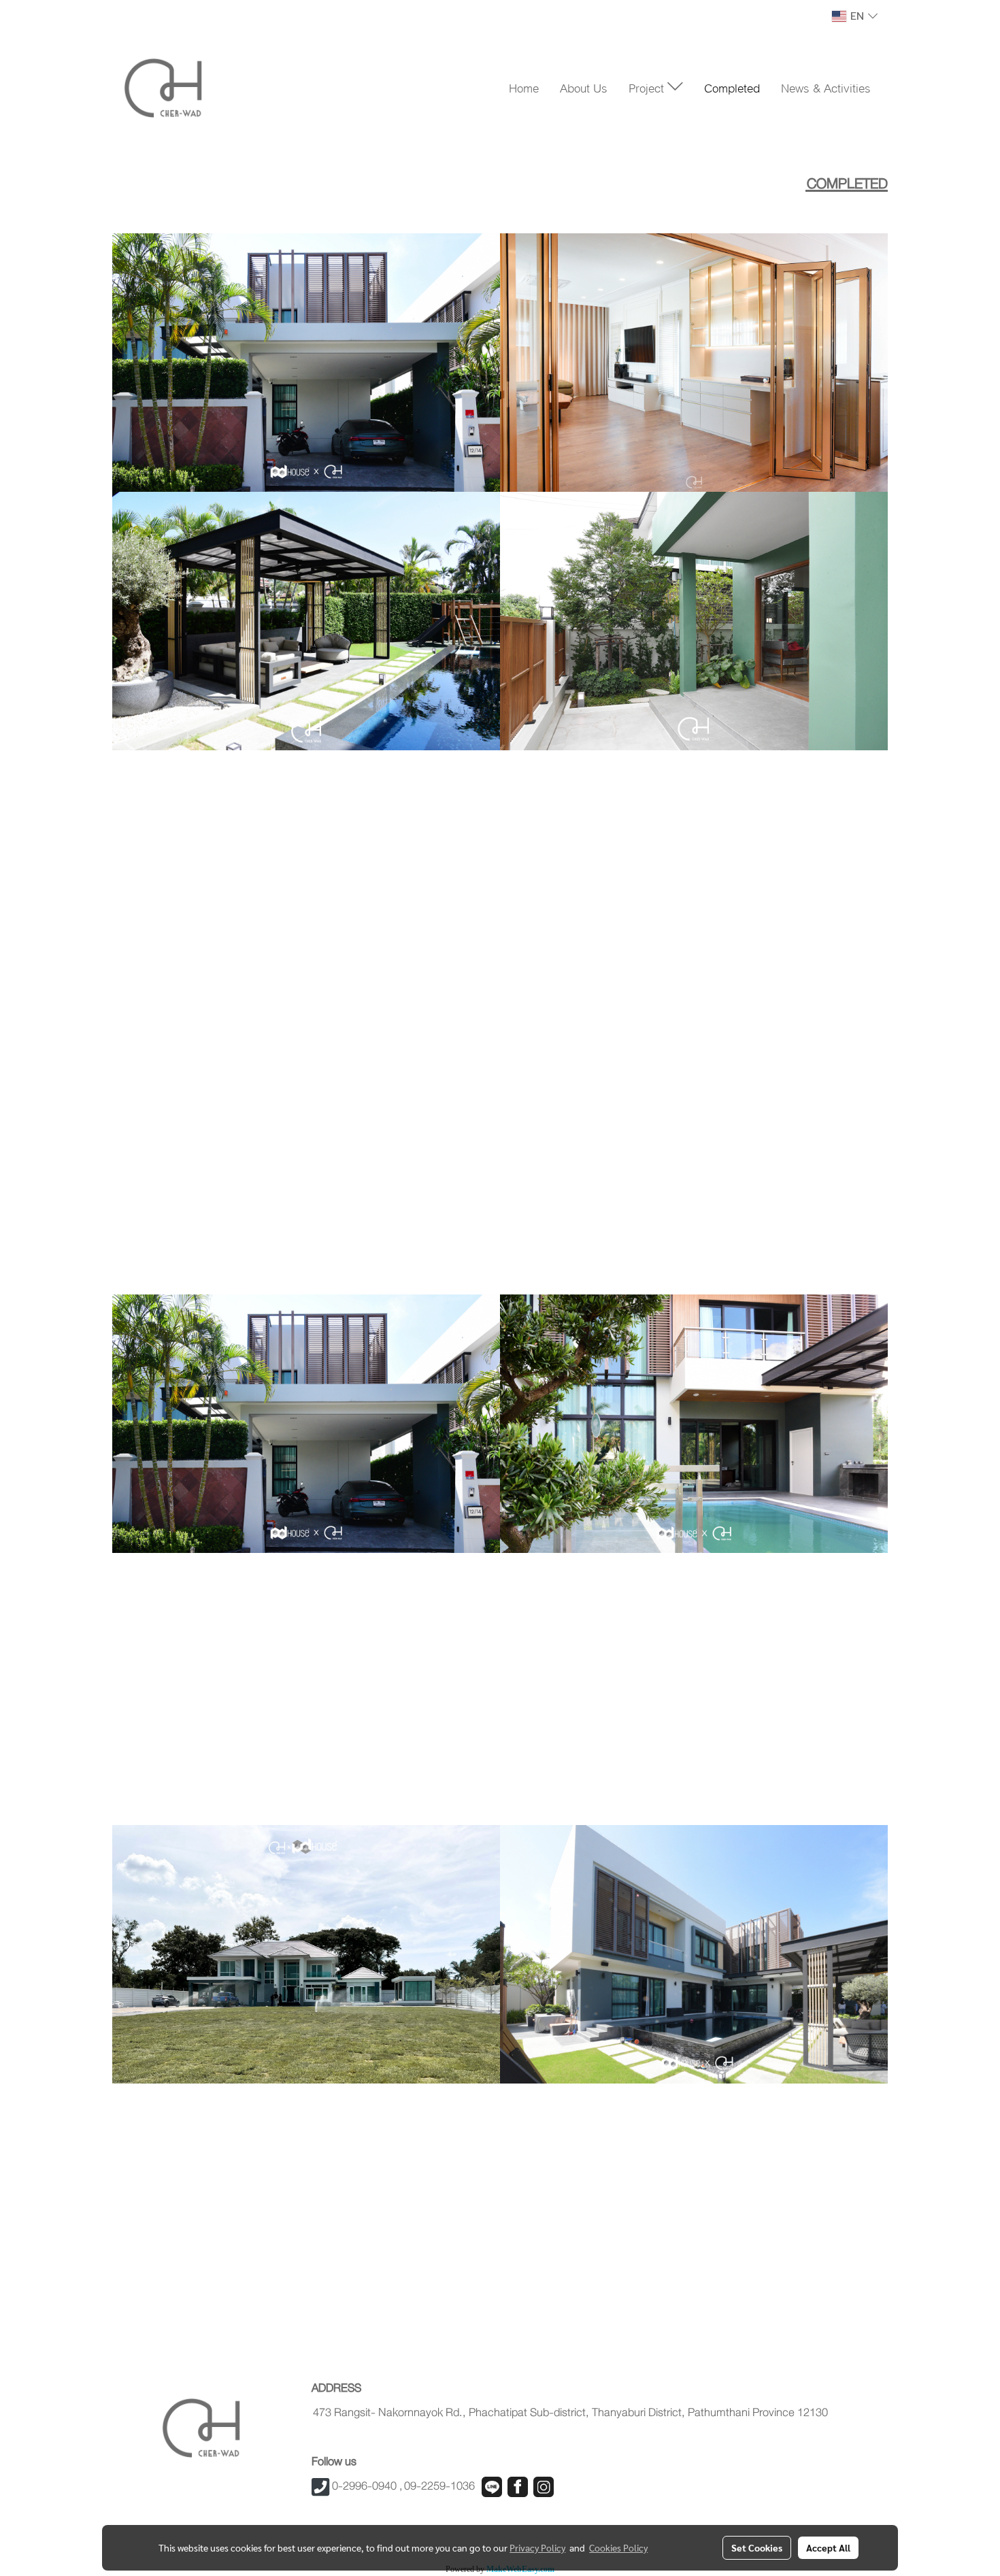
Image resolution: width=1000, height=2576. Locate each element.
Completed (732, 87)
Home (524, 87)
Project (648, 87)
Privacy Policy (537, 2547)
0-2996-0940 (364, 2486)
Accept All (828, 2547)
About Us (584, 87)
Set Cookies (757, 2547)
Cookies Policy (618, 2547)
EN (857, 16)
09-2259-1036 (439, 2486)
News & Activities (826, 87)
